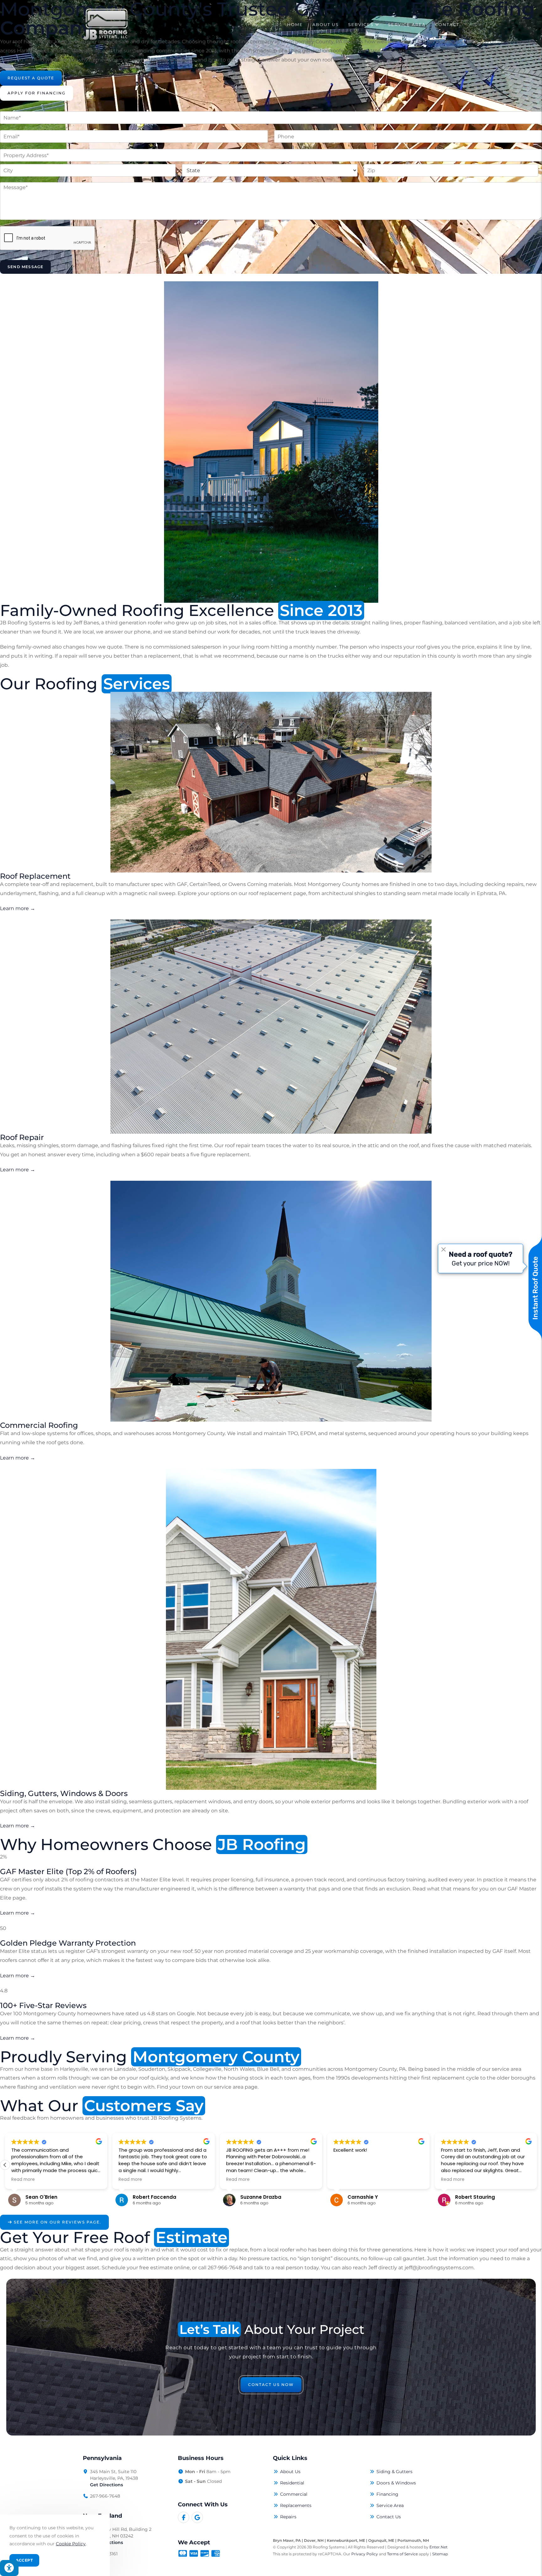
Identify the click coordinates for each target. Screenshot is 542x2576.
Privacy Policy (365, 2554)
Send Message (25, 267)
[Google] (197, 2517)
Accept (24, 2560)
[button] (537, 2165)
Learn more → (18, 908)
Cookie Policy (71, 2544)
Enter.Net (438, 2547)
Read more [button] (23, 2180)
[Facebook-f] (183, 2517)
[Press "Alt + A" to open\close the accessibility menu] (9, 2568)
